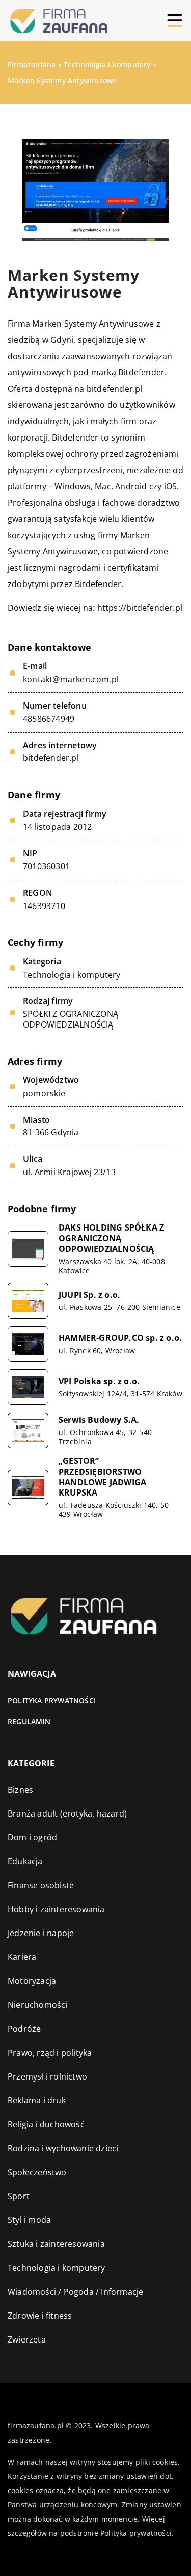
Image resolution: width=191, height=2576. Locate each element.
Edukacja (25, 1861)
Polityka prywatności (52, 1700)
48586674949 (49, 719)
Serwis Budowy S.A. (99, 1420)
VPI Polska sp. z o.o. (99, 1381)
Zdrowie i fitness (40, 2316)
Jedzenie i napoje (41, 1933)
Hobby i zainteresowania (56, 1909)
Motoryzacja (32, 1981)
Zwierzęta (27, 2339)
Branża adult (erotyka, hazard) (67, 1813)
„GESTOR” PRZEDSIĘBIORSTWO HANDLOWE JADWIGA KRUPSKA (102, 1477)
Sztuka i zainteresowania (56, 2244)
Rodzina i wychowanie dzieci (63, 2148)
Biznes (20, 1790)
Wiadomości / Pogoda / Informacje (75, 2292)
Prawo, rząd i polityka (50, 2053)
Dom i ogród (32, 1837)
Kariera (22, 1957)
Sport (19, 2196)
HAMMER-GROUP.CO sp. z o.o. (120, 1338)
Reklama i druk (37, 2100)
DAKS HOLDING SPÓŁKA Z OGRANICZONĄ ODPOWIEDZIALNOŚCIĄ (111, 1238)
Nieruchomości (38, 2005)
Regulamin (29, 1722)
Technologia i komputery (72, 975)
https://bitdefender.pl (140, 608)
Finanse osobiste (41, 1885)
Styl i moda (29, 2220)
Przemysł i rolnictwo (47, 2076)
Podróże (24, 2029)
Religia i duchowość (46, 2124)
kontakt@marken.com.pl (71, 679)
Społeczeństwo (37, 2172)
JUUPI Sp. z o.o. (89, 1295)
